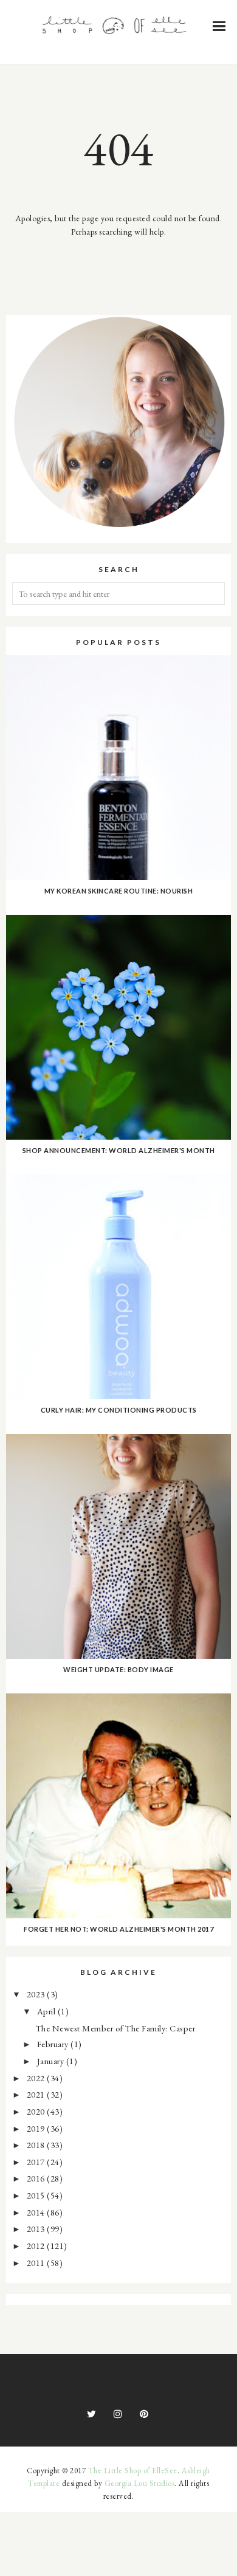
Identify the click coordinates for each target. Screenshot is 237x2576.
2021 (37, 2094)
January (52, 2061)
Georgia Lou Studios (140, 2483)
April (47, 2011)
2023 (37, 1994)
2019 (37, 2128)
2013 (37, 2229)
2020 (37, 2111)
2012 (37, 2246)
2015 (37, 2195)
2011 (37, 2263)
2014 (37, 2212)
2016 (37, 2178)
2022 (37, 2078)
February (54, 2044)
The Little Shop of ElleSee (133, 2471)
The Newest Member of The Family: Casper (116, 2028)
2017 (37, 2162)
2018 (37, 2145)
